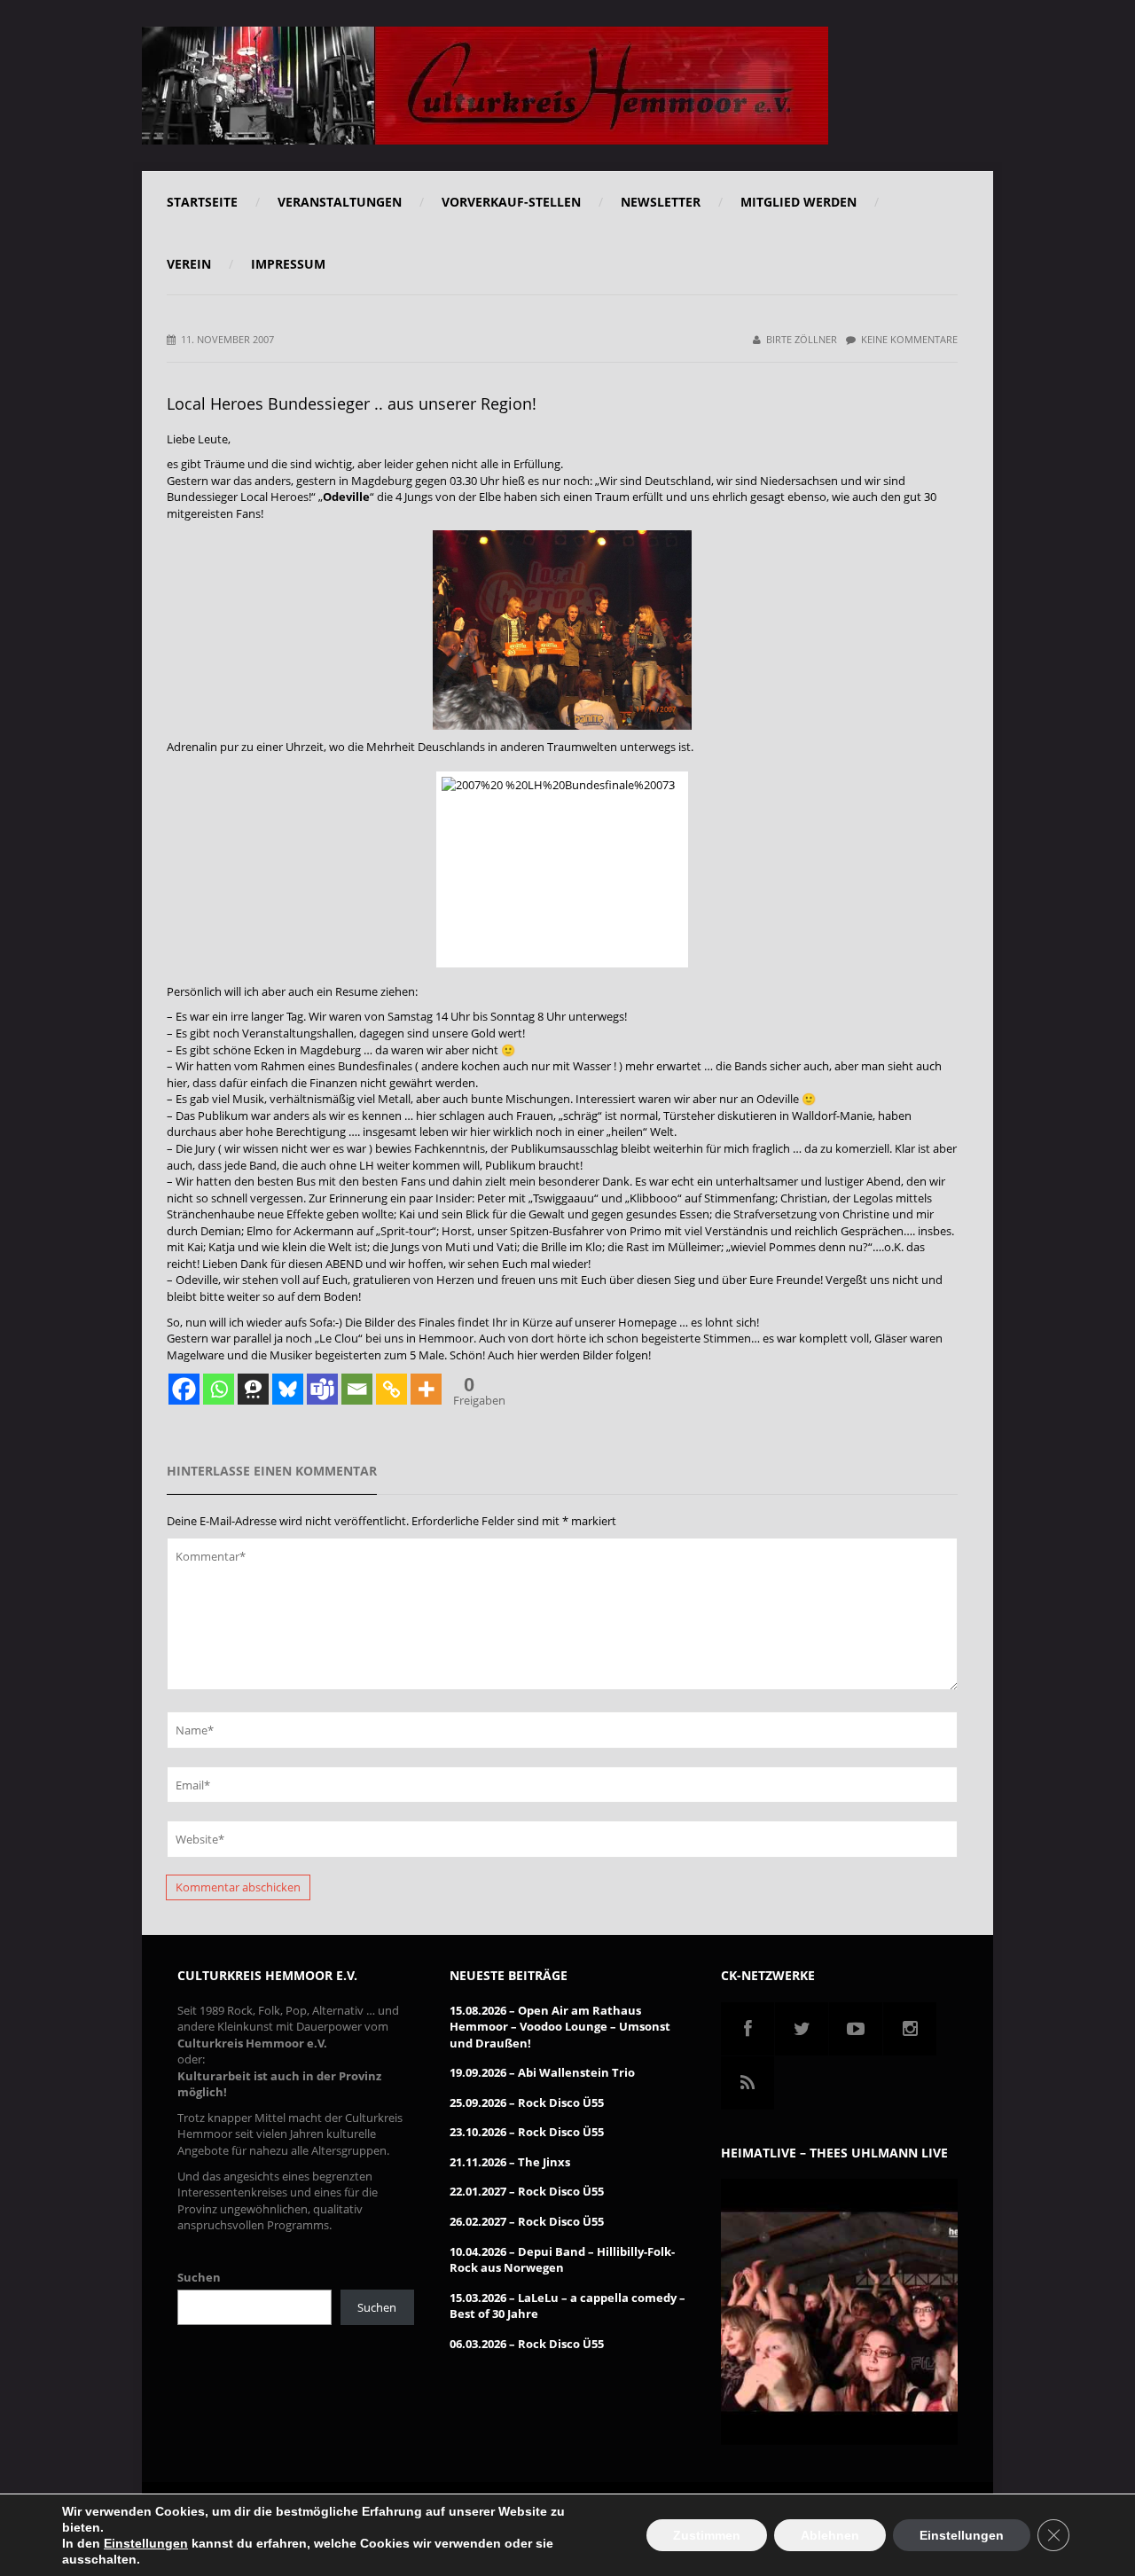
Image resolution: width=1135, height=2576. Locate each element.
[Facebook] (184, 1389)
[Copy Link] (391, 1389)
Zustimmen (707, 2535)
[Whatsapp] (219, 1389)
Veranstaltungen (340, 202)
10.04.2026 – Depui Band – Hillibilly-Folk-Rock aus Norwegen (562, 2260)
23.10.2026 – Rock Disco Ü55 (527, 2132)
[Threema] (253, 1389)
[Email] (357, 1389)
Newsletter (661, 202)
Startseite (202, 202)
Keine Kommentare (909, 339)
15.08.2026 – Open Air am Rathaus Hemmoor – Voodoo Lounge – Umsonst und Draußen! (560, 2027)
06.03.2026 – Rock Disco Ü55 (527, 2344)
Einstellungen (146, 2543)
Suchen (199, 2277)
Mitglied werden (798, 202)
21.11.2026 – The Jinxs (510, 2162)
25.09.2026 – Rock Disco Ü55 (527, 2102)
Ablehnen (830, 2535)
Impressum (288, 264)
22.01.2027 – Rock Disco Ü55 (527, 2191)
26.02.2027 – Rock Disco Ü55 (527, 2221)
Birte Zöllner (802, 339)
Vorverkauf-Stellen (511, 202)
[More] (426, 1389)
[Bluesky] (288, 1389)
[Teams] (322, 1389)
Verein (189, 264)
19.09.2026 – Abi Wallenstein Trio (542, 2072)
